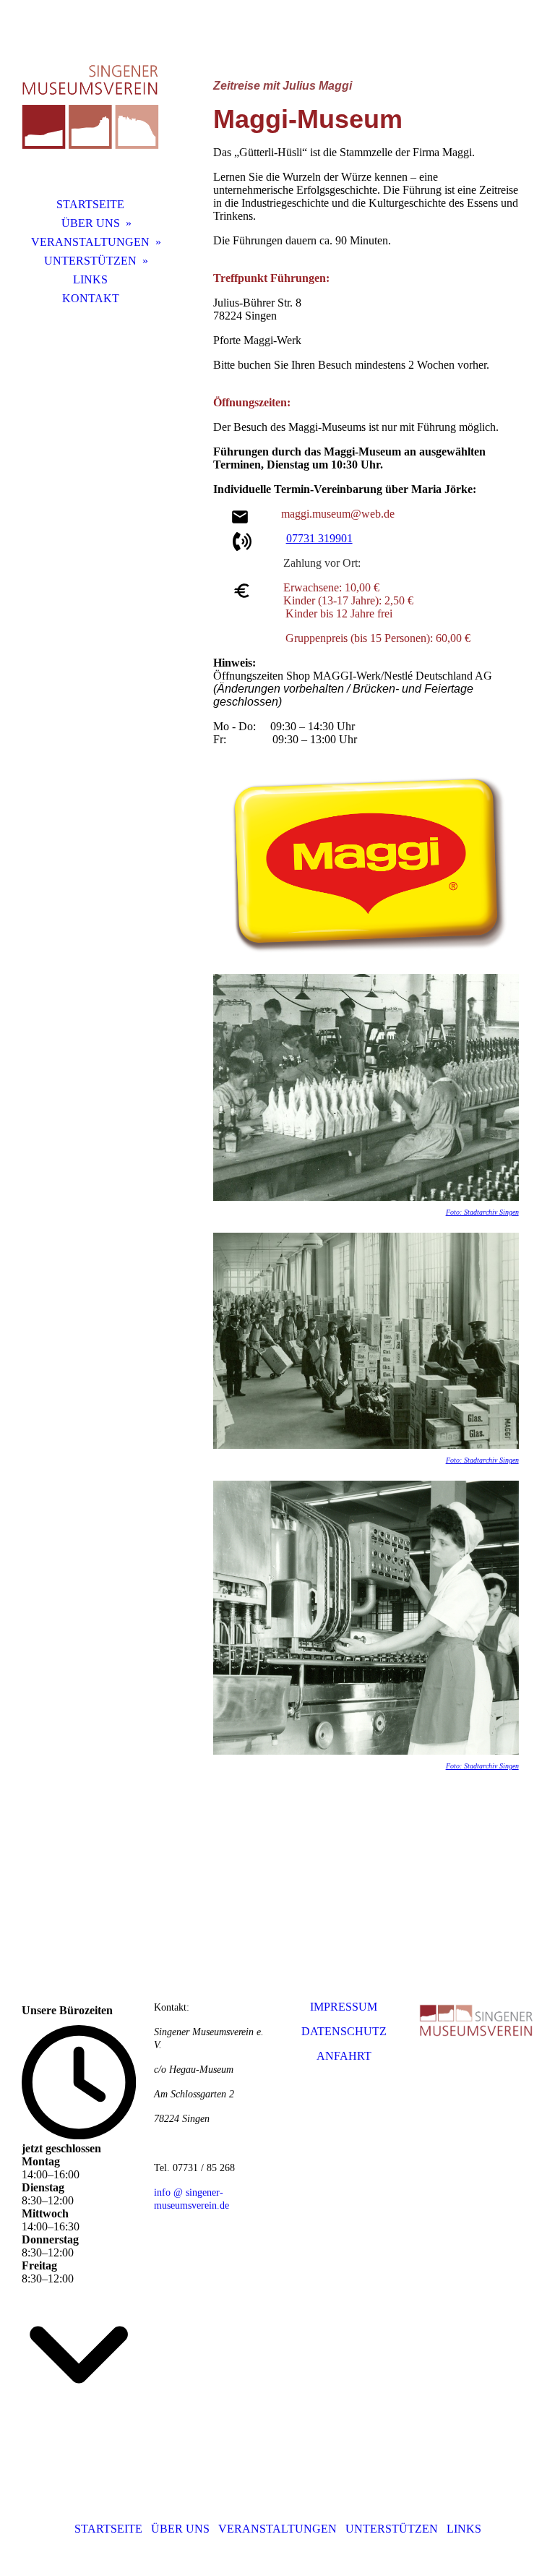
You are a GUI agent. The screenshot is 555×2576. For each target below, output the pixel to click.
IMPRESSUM (344, 2007)
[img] (90, 105)
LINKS (90, 279)
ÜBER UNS (91, 223)
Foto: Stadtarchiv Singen (482, 1212)
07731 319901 (319, 538)
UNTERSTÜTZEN (90, 261)
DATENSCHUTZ (344, 2031)
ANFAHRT (344, 2056)
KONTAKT (91, 298)
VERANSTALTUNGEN (90, 242)
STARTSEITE (90, 204)
